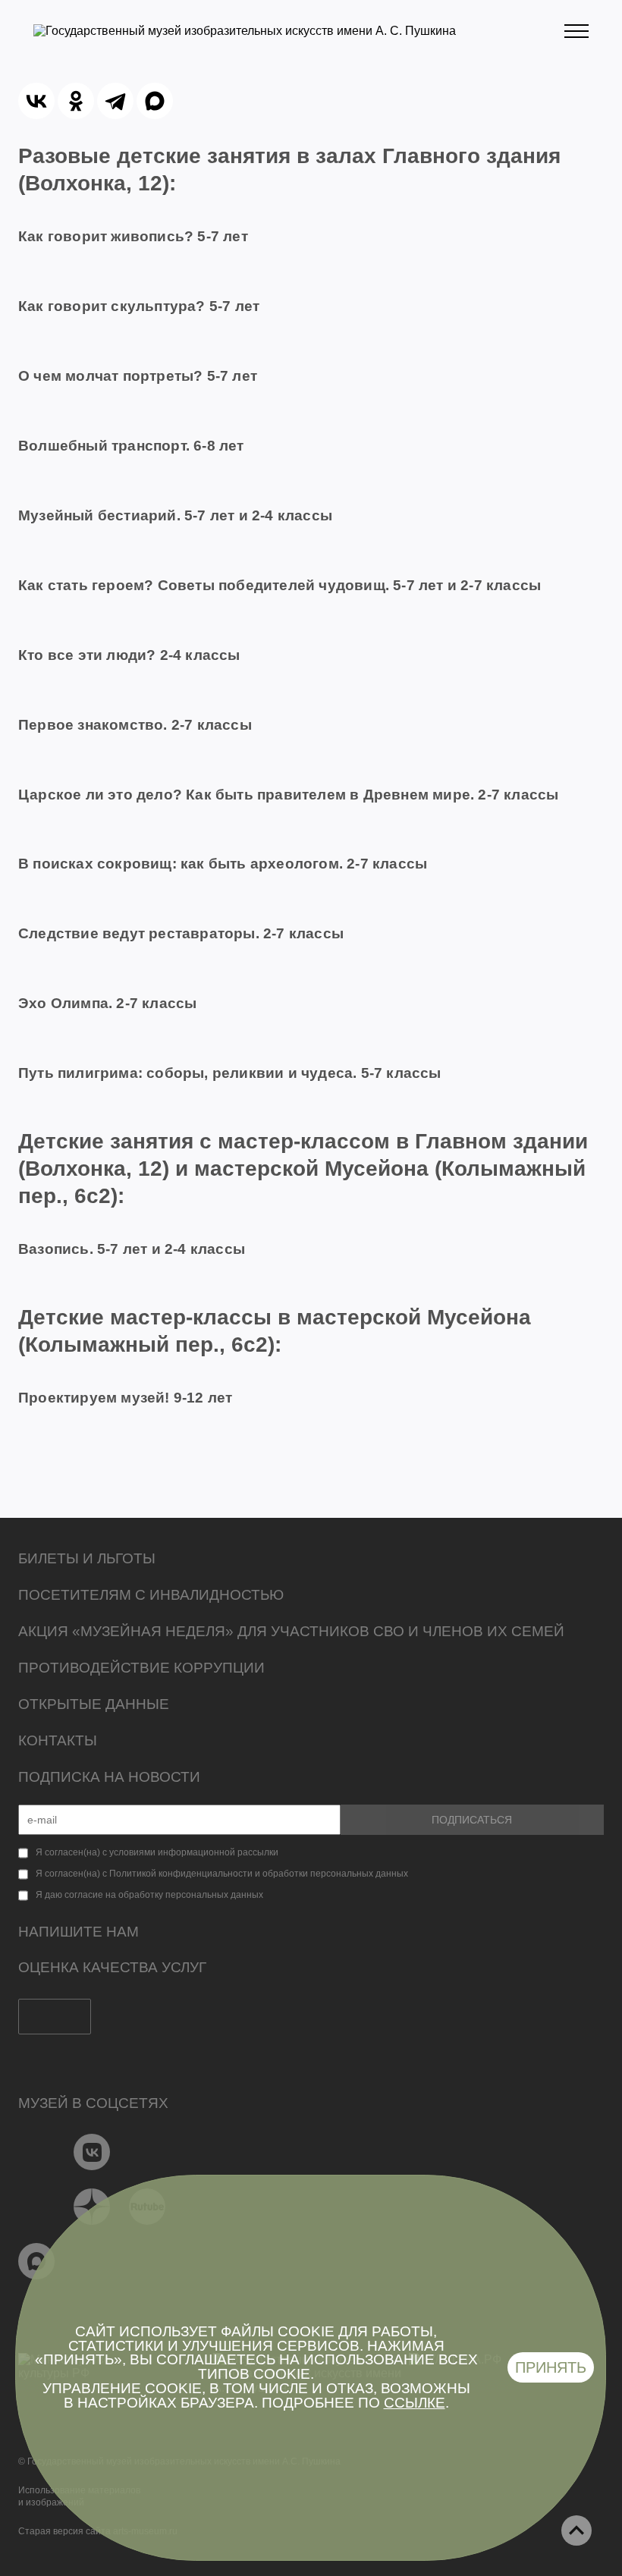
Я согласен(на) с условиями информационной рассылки (157, 1852)
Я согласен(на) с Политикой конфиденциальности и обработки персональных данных (222, 1874)
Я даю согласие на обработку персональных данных (149, 1895)
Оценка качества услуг (112, 1967)
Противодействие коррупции (141, 1668)
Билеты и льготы (87, 1558)
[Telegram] (115, 101)
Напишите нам (79, 1932)
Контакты (58, 1740)
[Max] (37, 2261)
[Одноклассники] (76, 101)
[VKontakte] (92, 2152)
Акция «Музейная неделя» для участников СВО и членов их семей (291, 1631)
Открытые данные (94, 1704)
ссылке (415, 2403)
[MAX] (155, 101)
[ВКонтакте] (36, 101)
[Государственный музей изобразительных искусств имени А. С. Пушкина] (245, 31)
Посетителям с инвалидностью (151, 1595)
